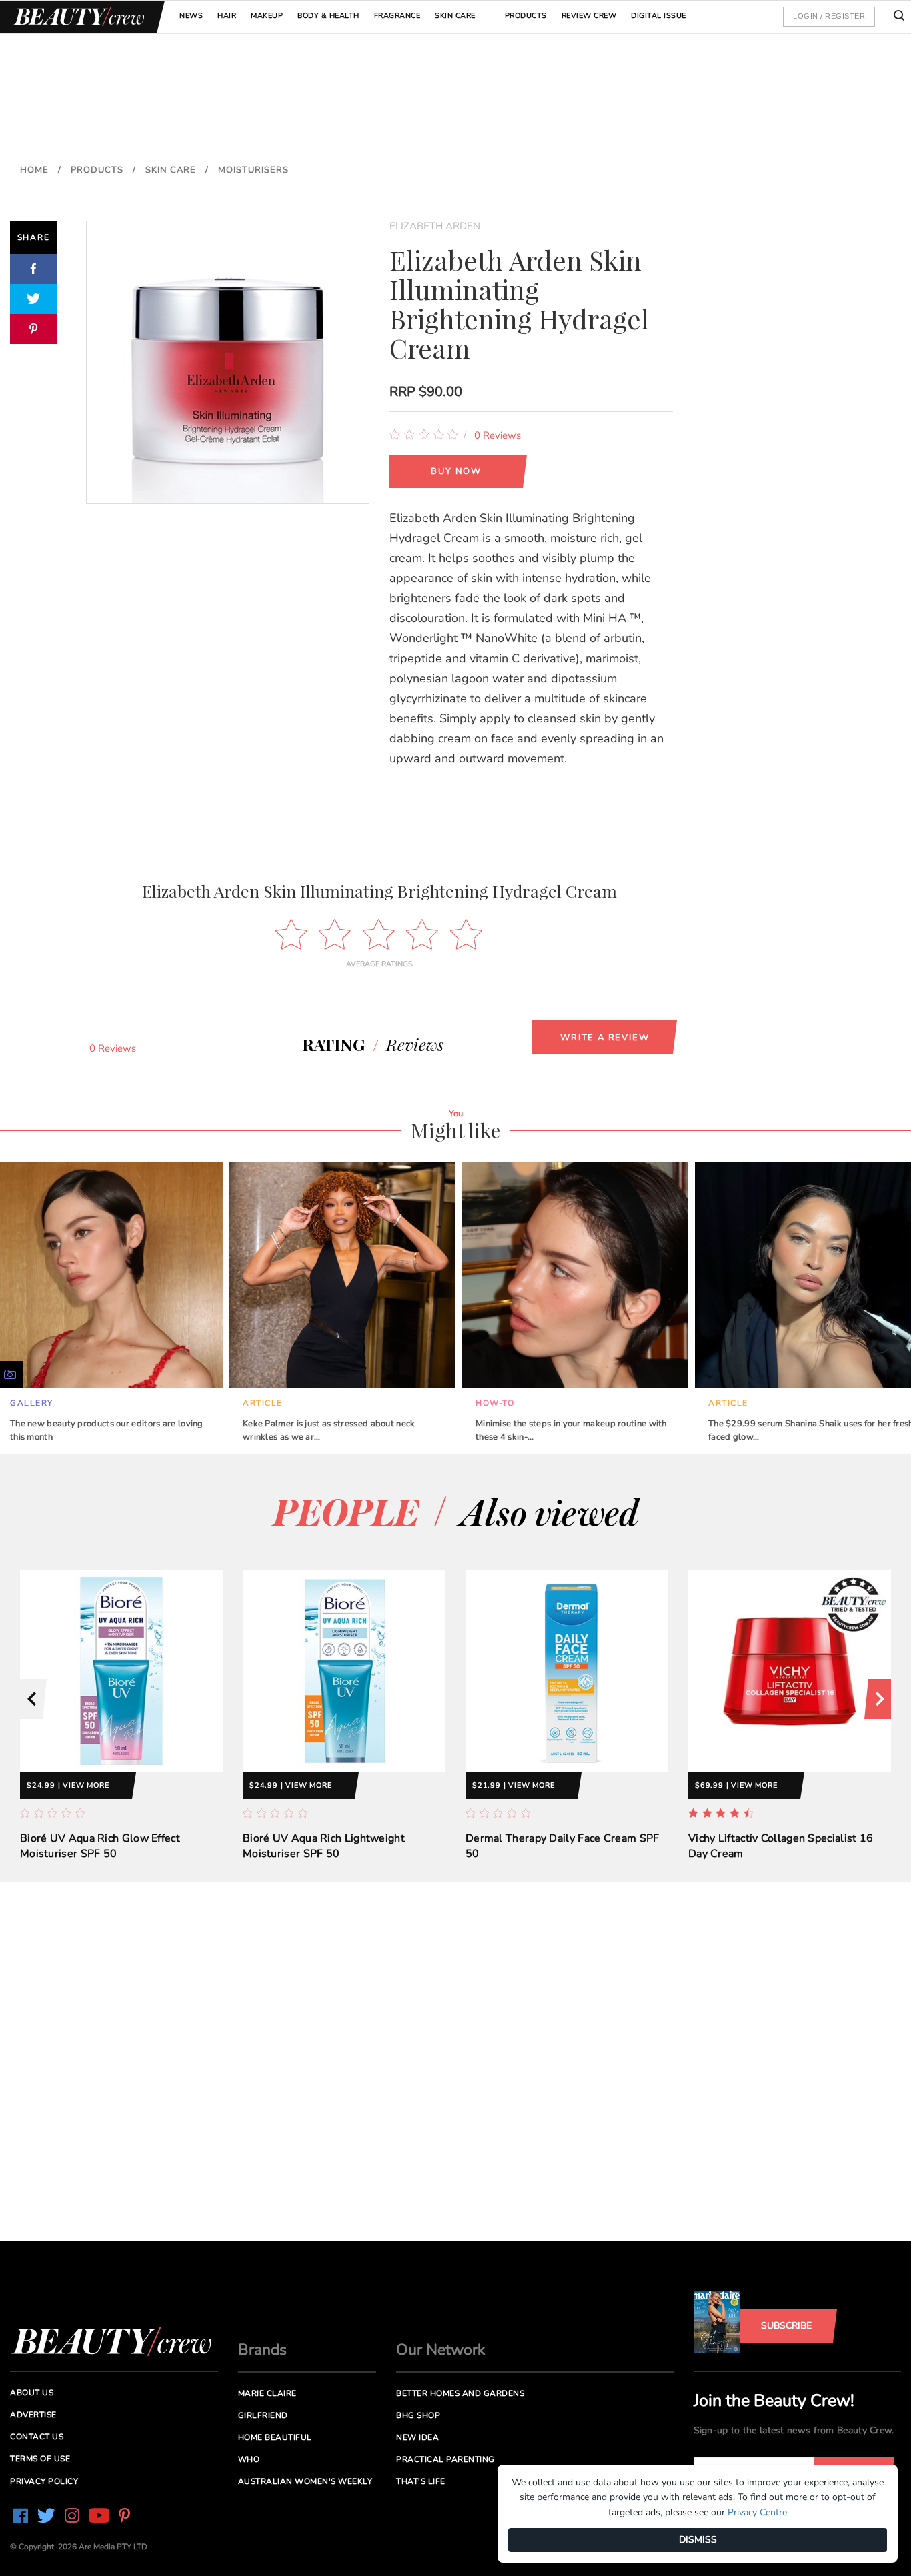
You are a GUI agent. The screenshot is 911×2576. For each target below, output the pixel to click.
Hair (227, 16)
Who (249, 2459)
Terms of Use (40, 2459)
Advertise (33, 2415)
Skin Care (455, 16)
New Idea (417, 2437)
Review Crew (589, 16)
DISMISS (698, 2540)
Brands (262, 2350)
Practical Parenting (445, 2459)
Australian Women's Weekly (305, 2481)
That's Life (421, 2481)
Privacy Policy (44, 2481)
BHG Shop (418, 2415)
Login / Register (829, 16)
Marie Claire (267, 2393)
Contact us (37, 2437)
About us (32, 2393)
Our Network (441, 2350)
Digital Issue (659, 16)
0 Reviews (498, 435)
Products (526, 16)
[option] (121, 1726)
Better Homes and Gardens (460, 2393)
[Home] (77, 17)
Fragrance (397, 16)
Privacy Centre (757, 2512)
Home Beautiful (275, 2437)
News (191, 16)
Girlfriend (263, 2415)
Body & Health (328, 16)
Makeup (267, 16)
